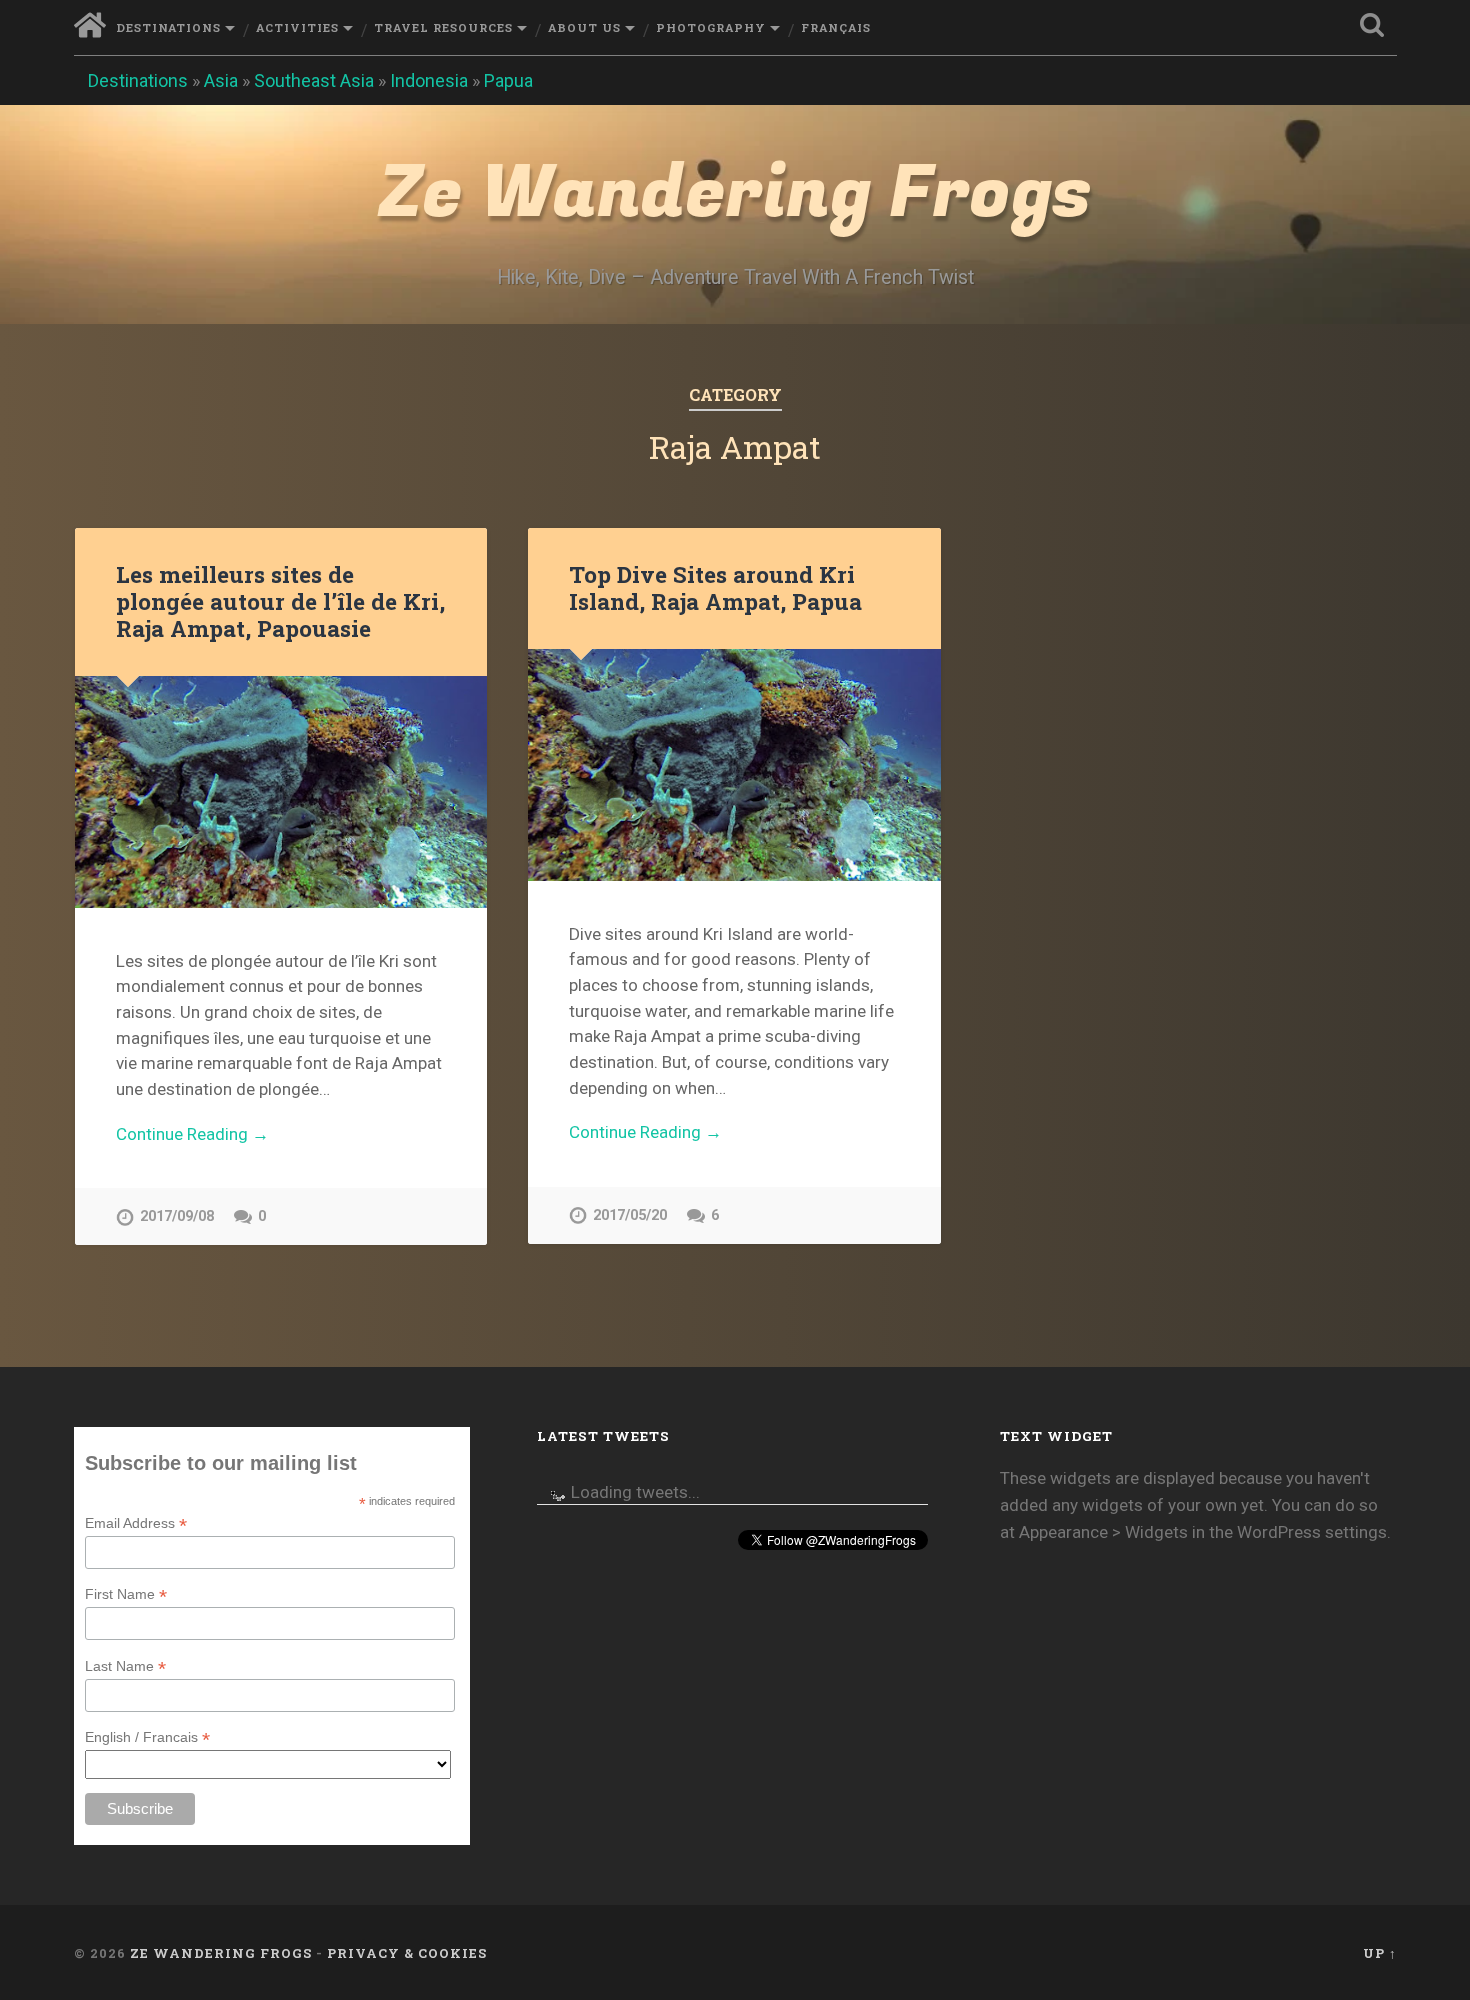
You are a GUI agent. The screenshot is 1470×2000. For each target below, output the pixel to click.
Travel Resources (443, 27)
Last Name (125, 1666)
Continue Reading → (192, 1134)
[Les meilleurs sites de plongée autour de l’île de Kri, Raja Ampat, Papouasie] (281, 792)
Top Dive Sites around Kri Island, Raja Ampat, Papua (715, 587)
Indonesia (429, 80)
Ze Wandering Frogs (735, 193)
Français (836, 27)
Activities (297, 27)
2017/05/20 (630, 1215)
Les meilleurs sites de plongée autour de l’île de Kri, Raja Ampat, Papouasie (280, 601)
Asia (221, 80)
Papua (508, 80)
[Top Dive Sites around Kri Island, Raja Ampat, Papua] (734, 765)
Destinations (168, 27)
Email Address (136, 1523)
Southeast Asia (314, 80)
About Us (584, 27)
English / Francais (147, 1737)
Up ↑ (1380, 1953)
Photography (711, 27)
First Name (126, 1594)
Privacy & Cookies (407, 1953)
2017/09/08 (177, 1216)
